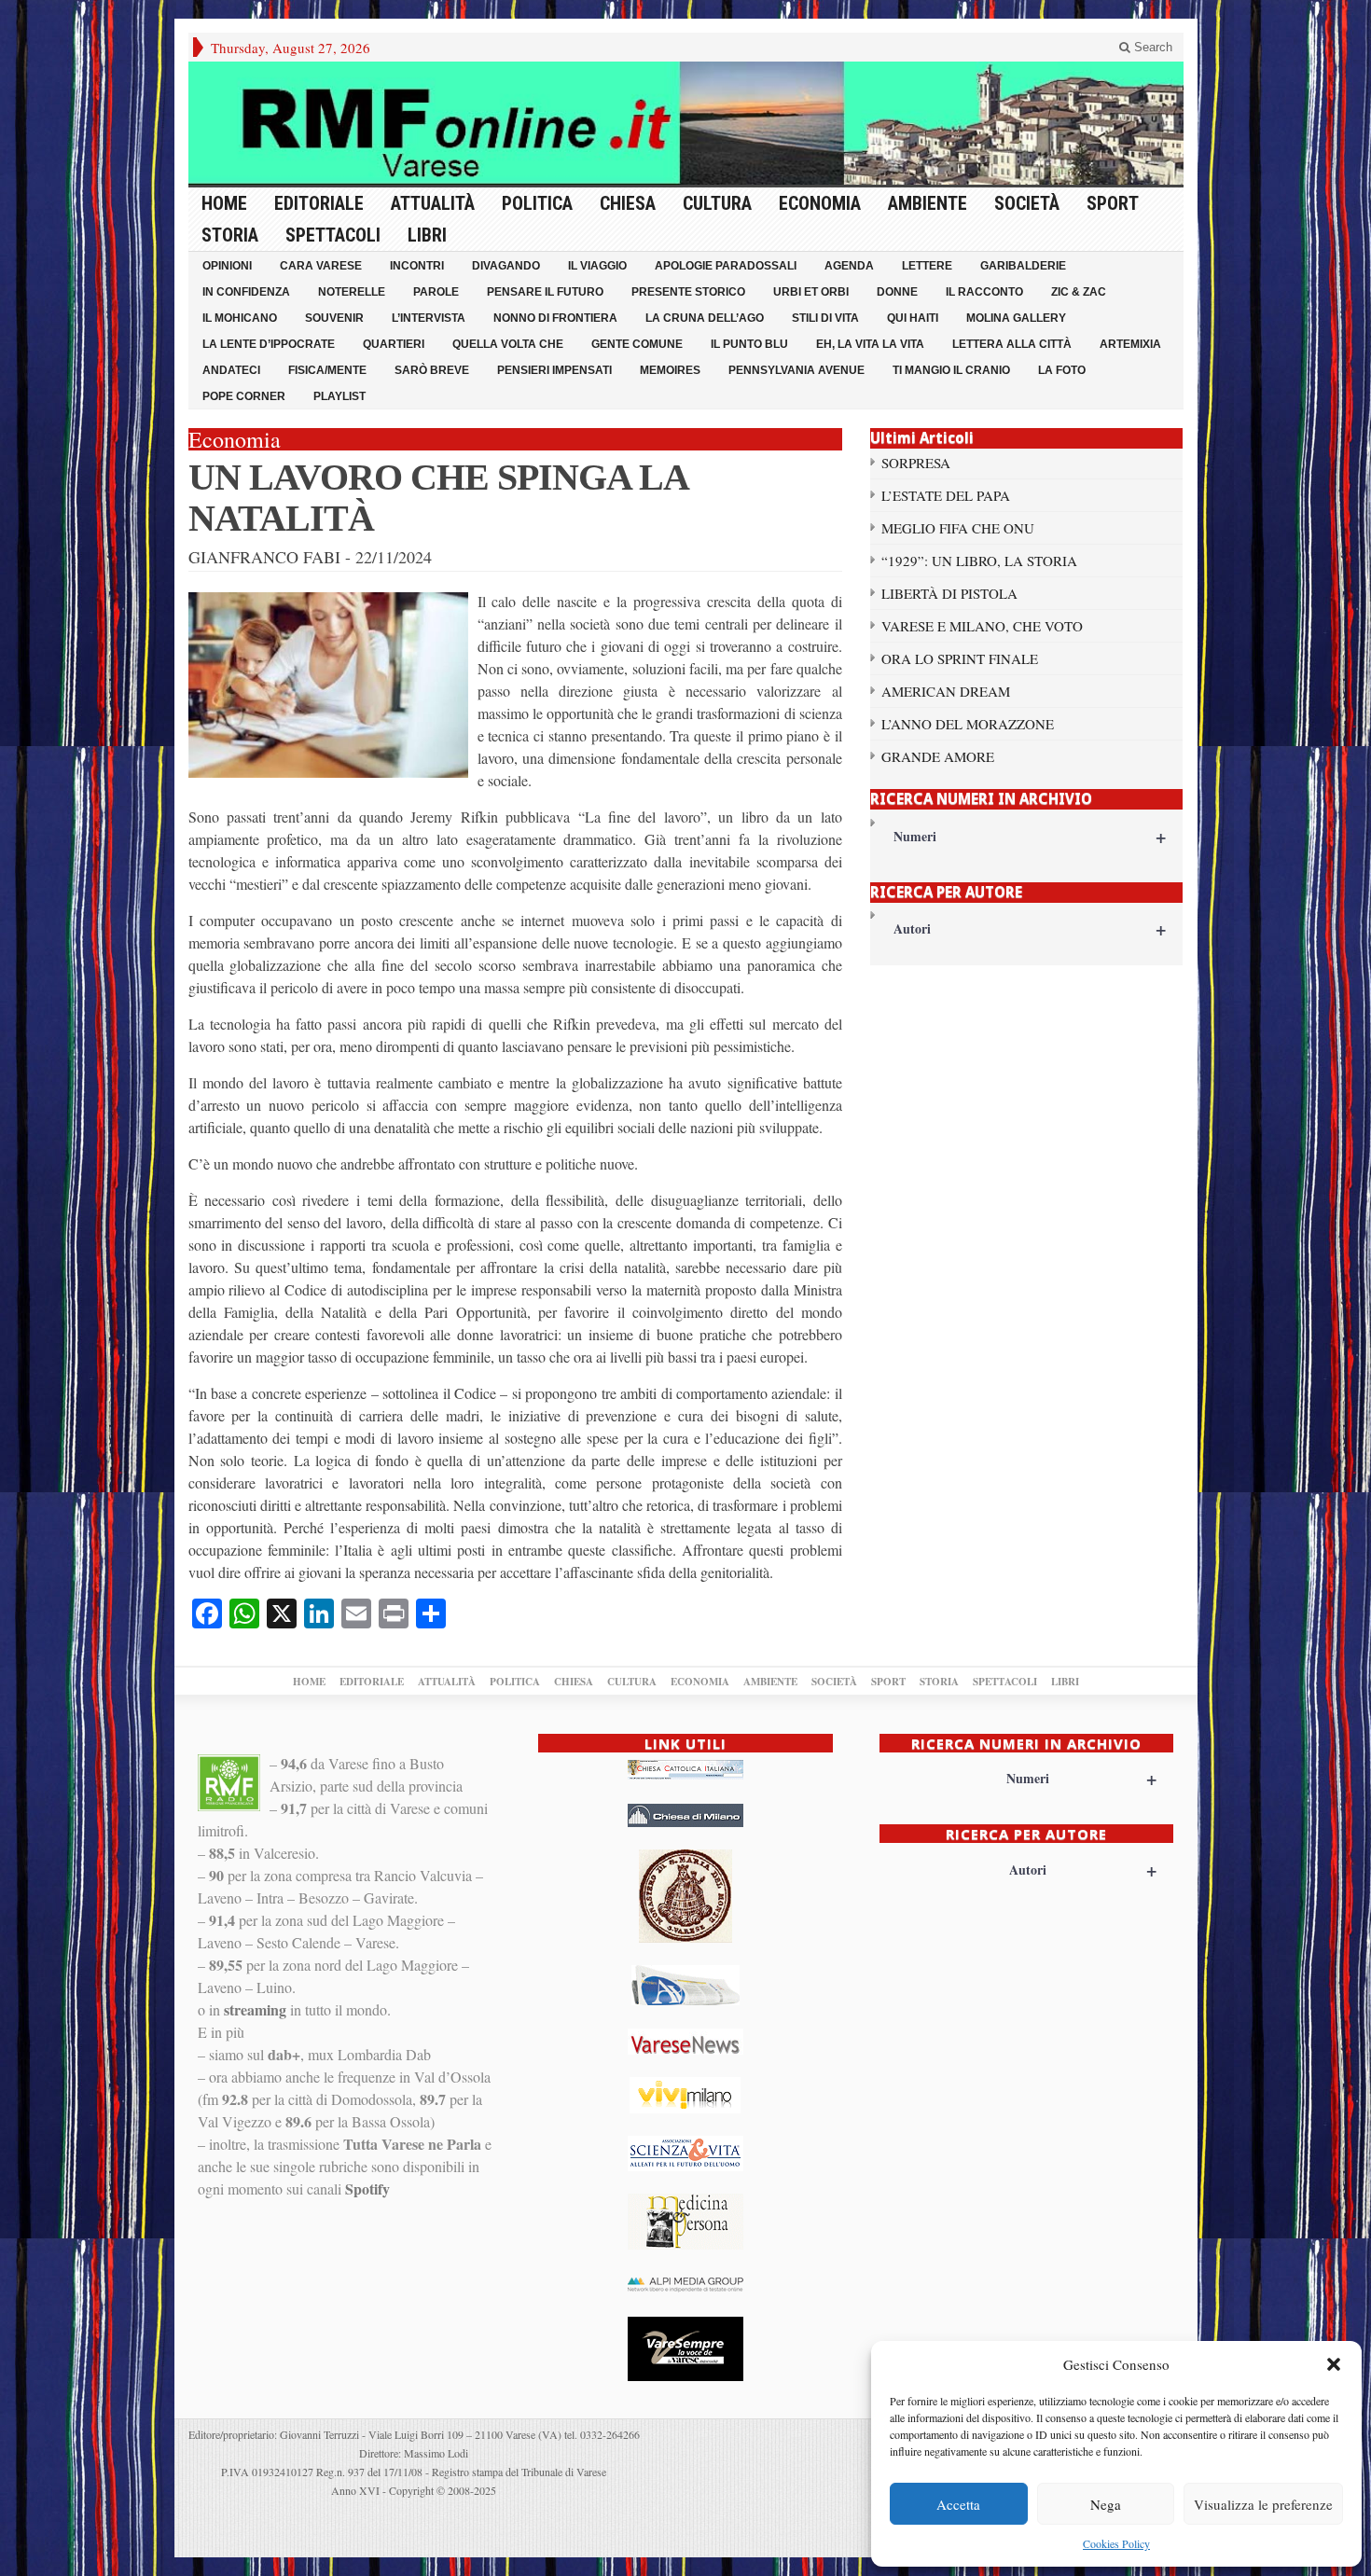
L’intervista (429, 318)
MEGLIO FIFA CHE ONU (958, 528)
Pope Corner (244, 396)
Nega (1106, 2504)
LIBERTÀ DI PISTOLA (949, 593)
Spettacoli (333, 235)
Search (1151, 47)
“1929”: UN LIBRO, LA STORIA (979, 561)
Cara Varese (321, 266)
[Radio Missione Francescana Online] (686, 123)
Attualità (433, 203)
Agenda (849, 266)
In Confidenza (246, 292)
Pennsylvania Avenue (796, 370)
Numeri (1030, 836)
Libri (427, 235)
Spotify (367, 2188)
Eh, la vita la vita (870, 344)
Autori (1030, 928)
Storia (230, 235)
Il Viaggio (597, 266)
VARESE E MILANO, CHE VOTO (982, 626)
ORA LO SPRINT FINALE (960, 658)
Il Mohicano (240, 318)
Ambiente (928, 203)
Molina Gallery (1016, 318)
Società (1027, 203)
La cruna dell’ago (705, 318)
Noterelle (352, 292)
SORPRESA (916, 463)
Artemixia (1130, 344)
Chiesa (628, 203)
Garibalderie (1023, 266)
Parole (436, 292)
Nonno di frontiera (555, 318)
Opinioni (227, 266)
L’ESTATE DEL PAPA (946, 495)
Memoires (670, 370)
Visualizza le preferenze (1263, 2504)
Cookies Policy (1116, 2543)
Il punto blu (749, 344)
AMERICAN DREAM (946, 691)
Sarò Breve (432, 370)
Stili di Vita (825, 318)
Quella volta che (508, 344)
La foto (1062, 370)
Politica (537, 203)
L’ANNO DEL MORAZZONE (968, 724)
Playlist (339, 396)
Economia (820, 203)
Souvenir (334, 318)
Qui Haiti (913, 318)
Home (224, 203)
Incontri (417, 266)
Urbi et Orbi (811, 292)
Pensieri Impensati (554, 370)
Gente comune (637, 344)
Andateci (231, 370)
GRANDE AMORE (938, 756)
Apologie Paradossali (726, 266)
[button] (1334, 2364)
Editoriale (319, 203)
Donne (897, 292)
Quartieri (394, 344)
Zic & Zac (1079, 292)
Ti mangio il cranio (951, 370)
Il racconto (984, 292)
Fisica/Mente (327, 370)
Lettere (927, 266)
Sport (1113, 203)
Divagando (506, 266)
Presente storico (688, 292)
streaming (255, 2009)
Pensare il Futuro (545, 292)
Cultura (717, 203)
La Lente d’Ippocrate (269, 344)
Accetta (958, 2504)
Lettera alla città (1012, 344)
